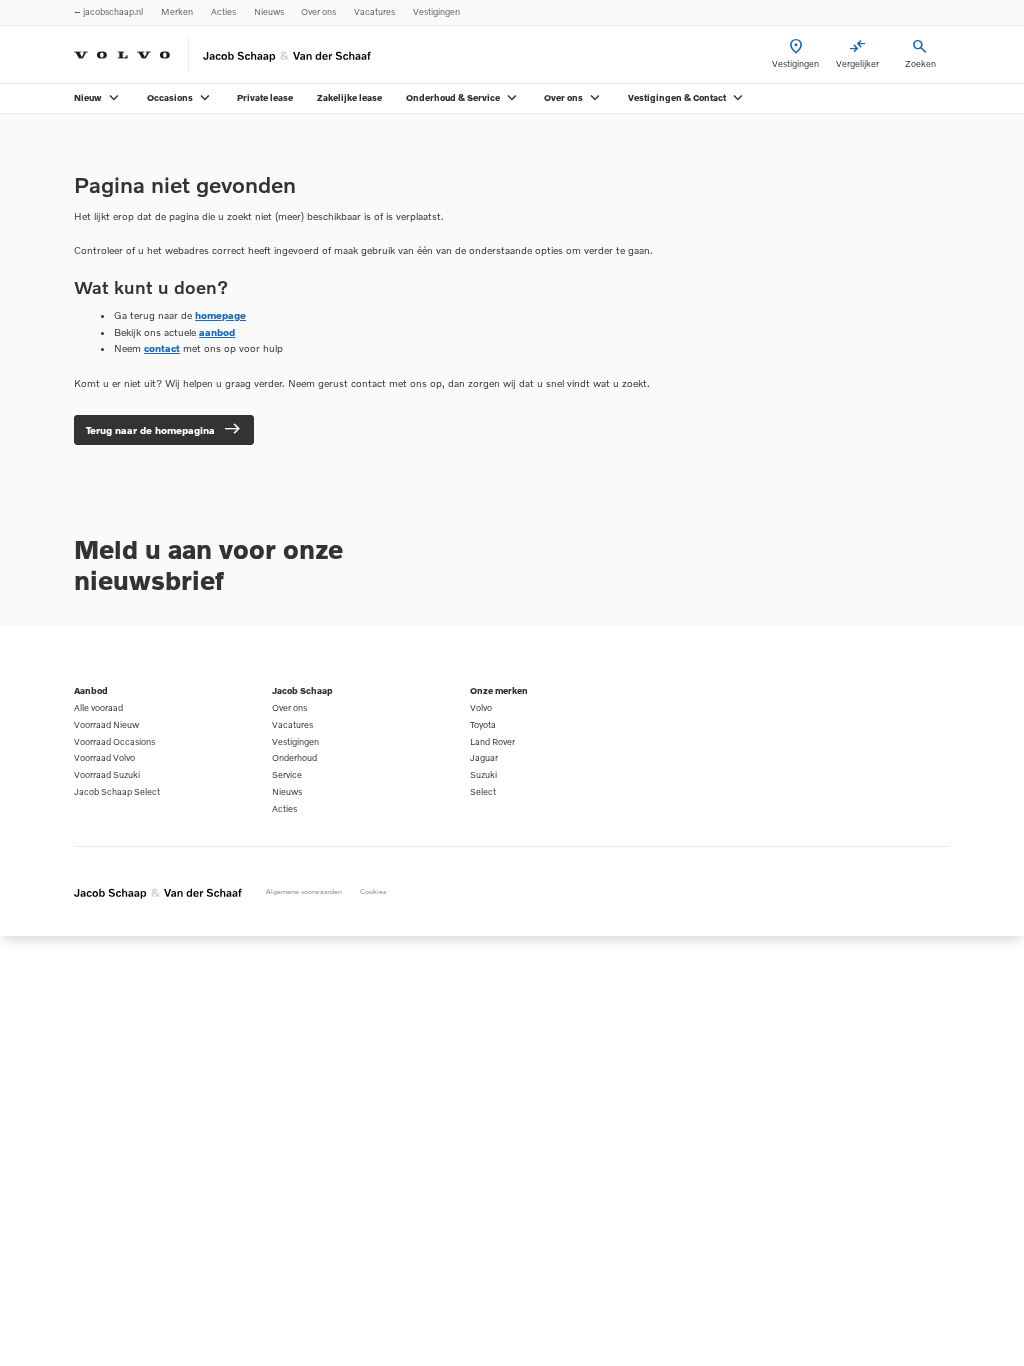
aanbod (217, 332)
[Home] (122, 55)
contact (162, 348)
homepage (220, 315)
